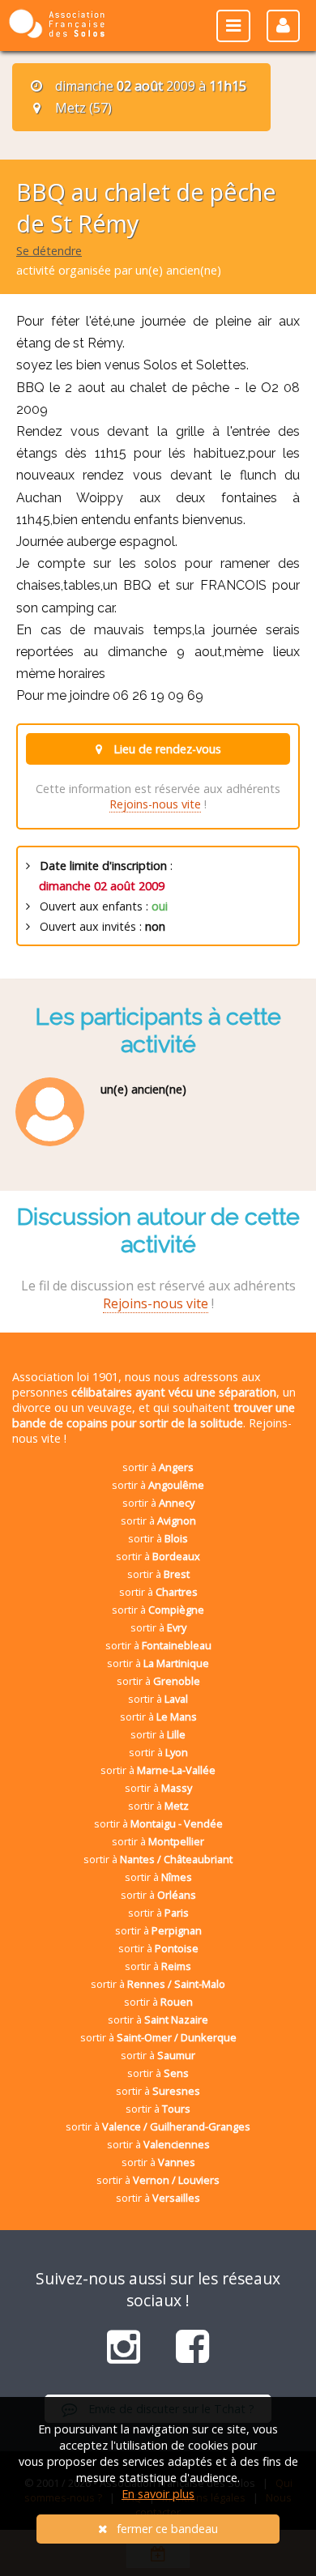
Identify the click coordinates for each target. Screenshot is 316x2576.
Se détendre (49, 251)
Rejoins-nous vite (155, 804)
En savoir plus (158, 2494)
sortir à (158, 1467)
